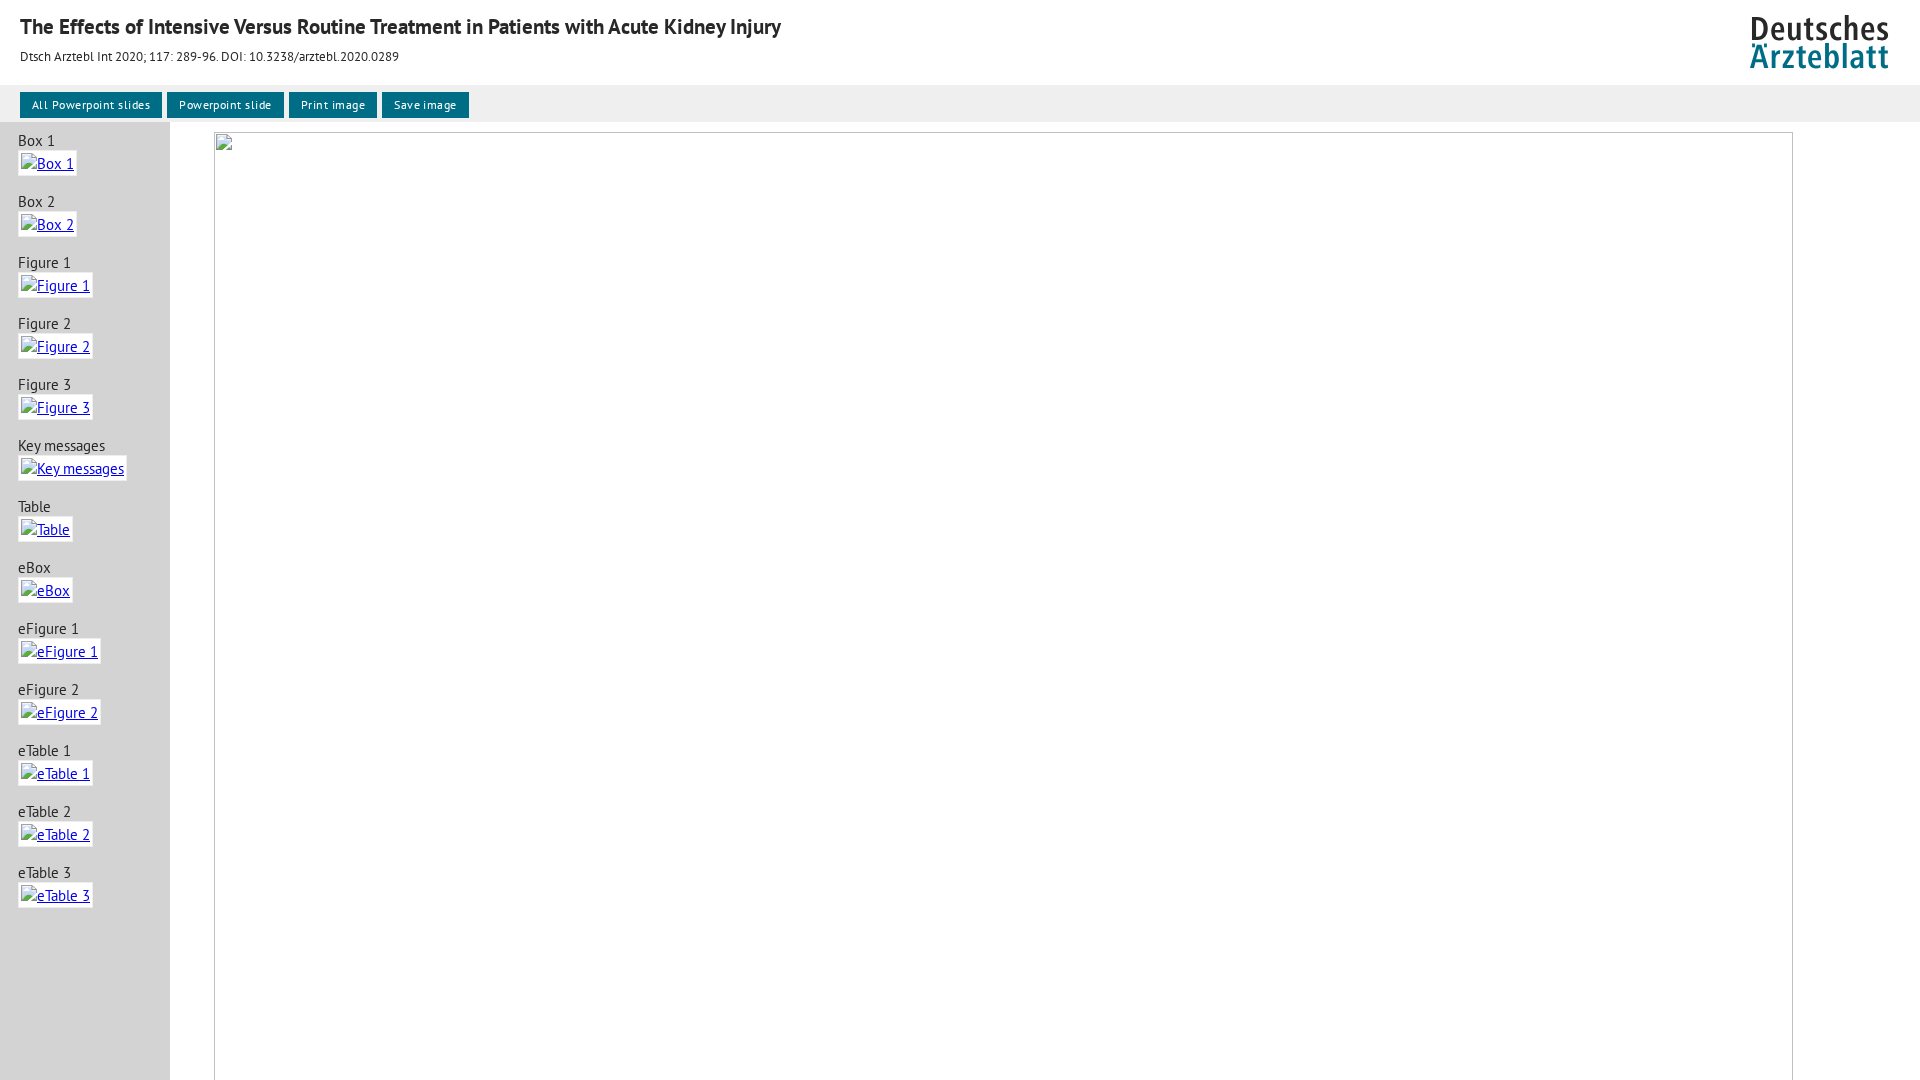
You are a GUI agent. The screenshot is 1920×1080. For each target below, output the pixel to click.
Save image (425, 104)
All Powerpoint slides (91, 104)
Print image (333, 104)
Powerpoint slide (225, 104)
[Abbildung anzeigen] (47, 163)
